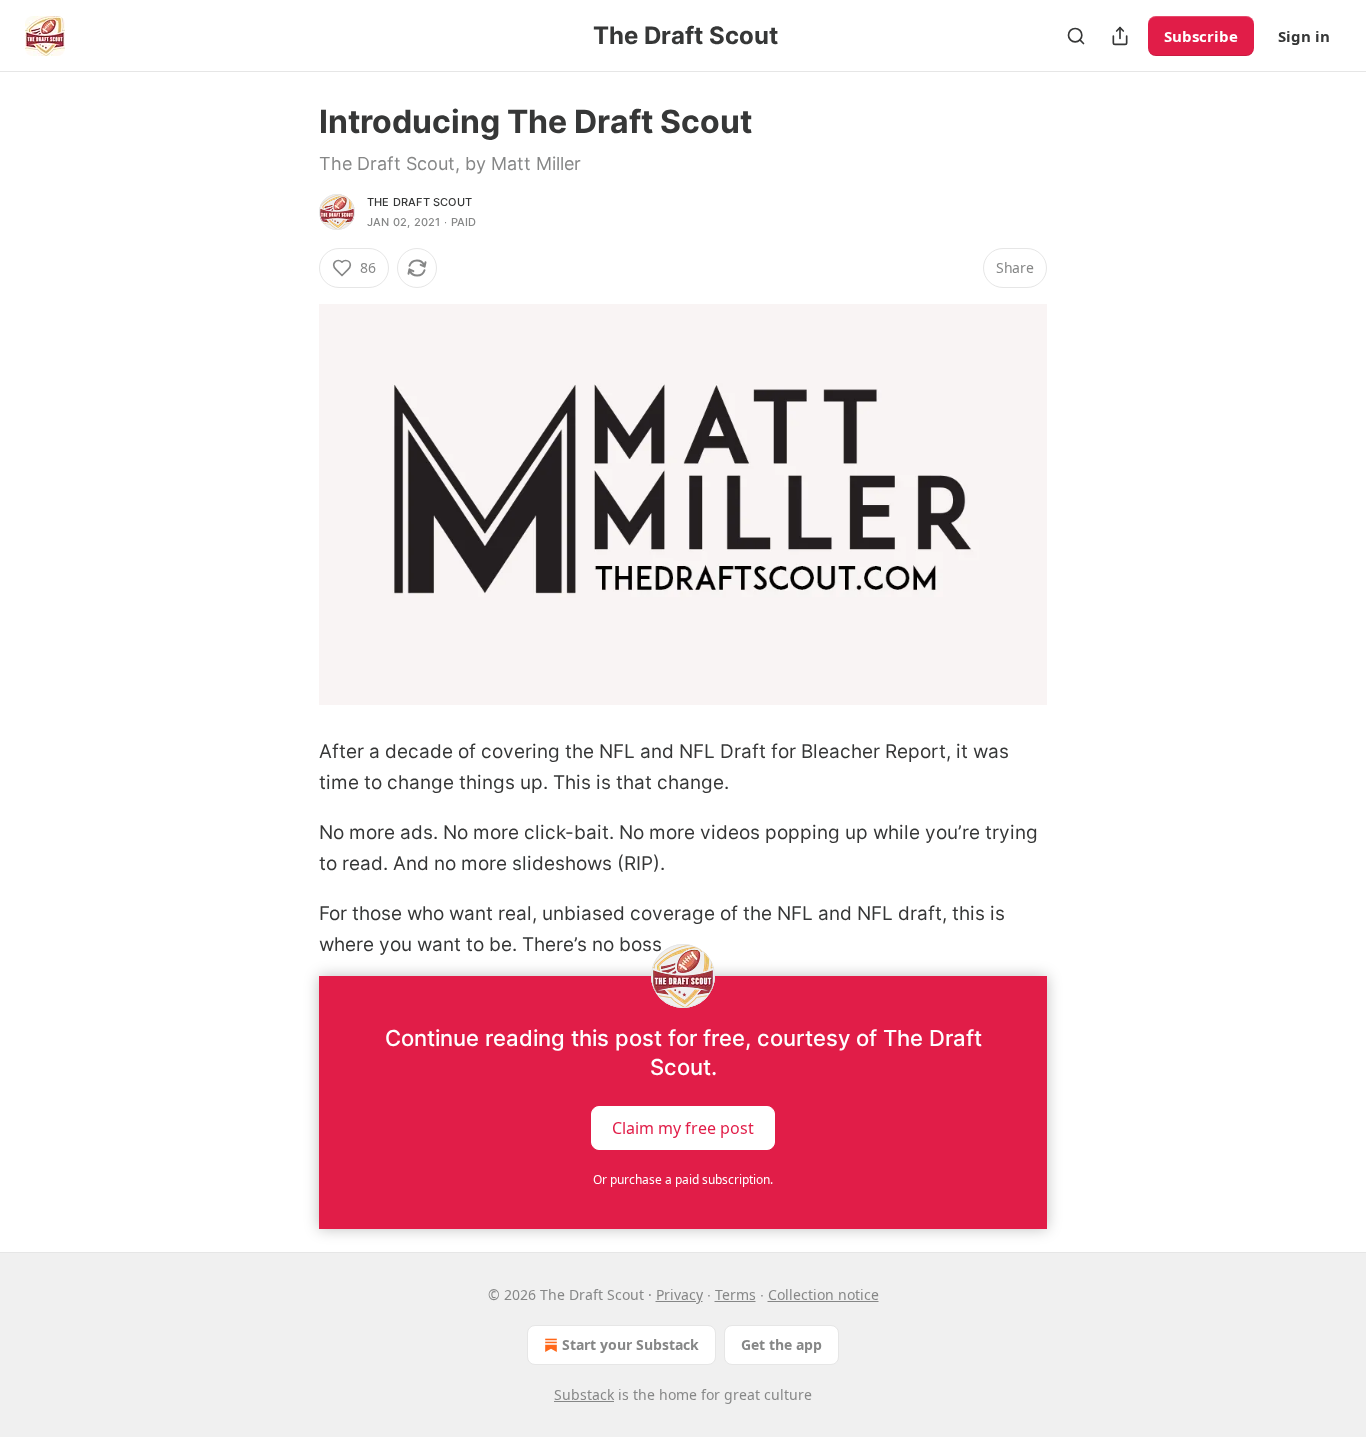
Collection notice (823, 1294)
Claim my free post (683, 1127)
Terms (735, 1294)
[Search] (1076, 36)
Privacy (679, 1294)
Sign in (1304, 36)
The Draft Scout (419, 202)
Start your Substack (630, 1344)
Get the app (781, 1344)
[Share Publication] (1120, 36)
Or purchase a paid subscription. (683, 1179)
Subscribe (1201, 36)
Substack (584, 1394)
